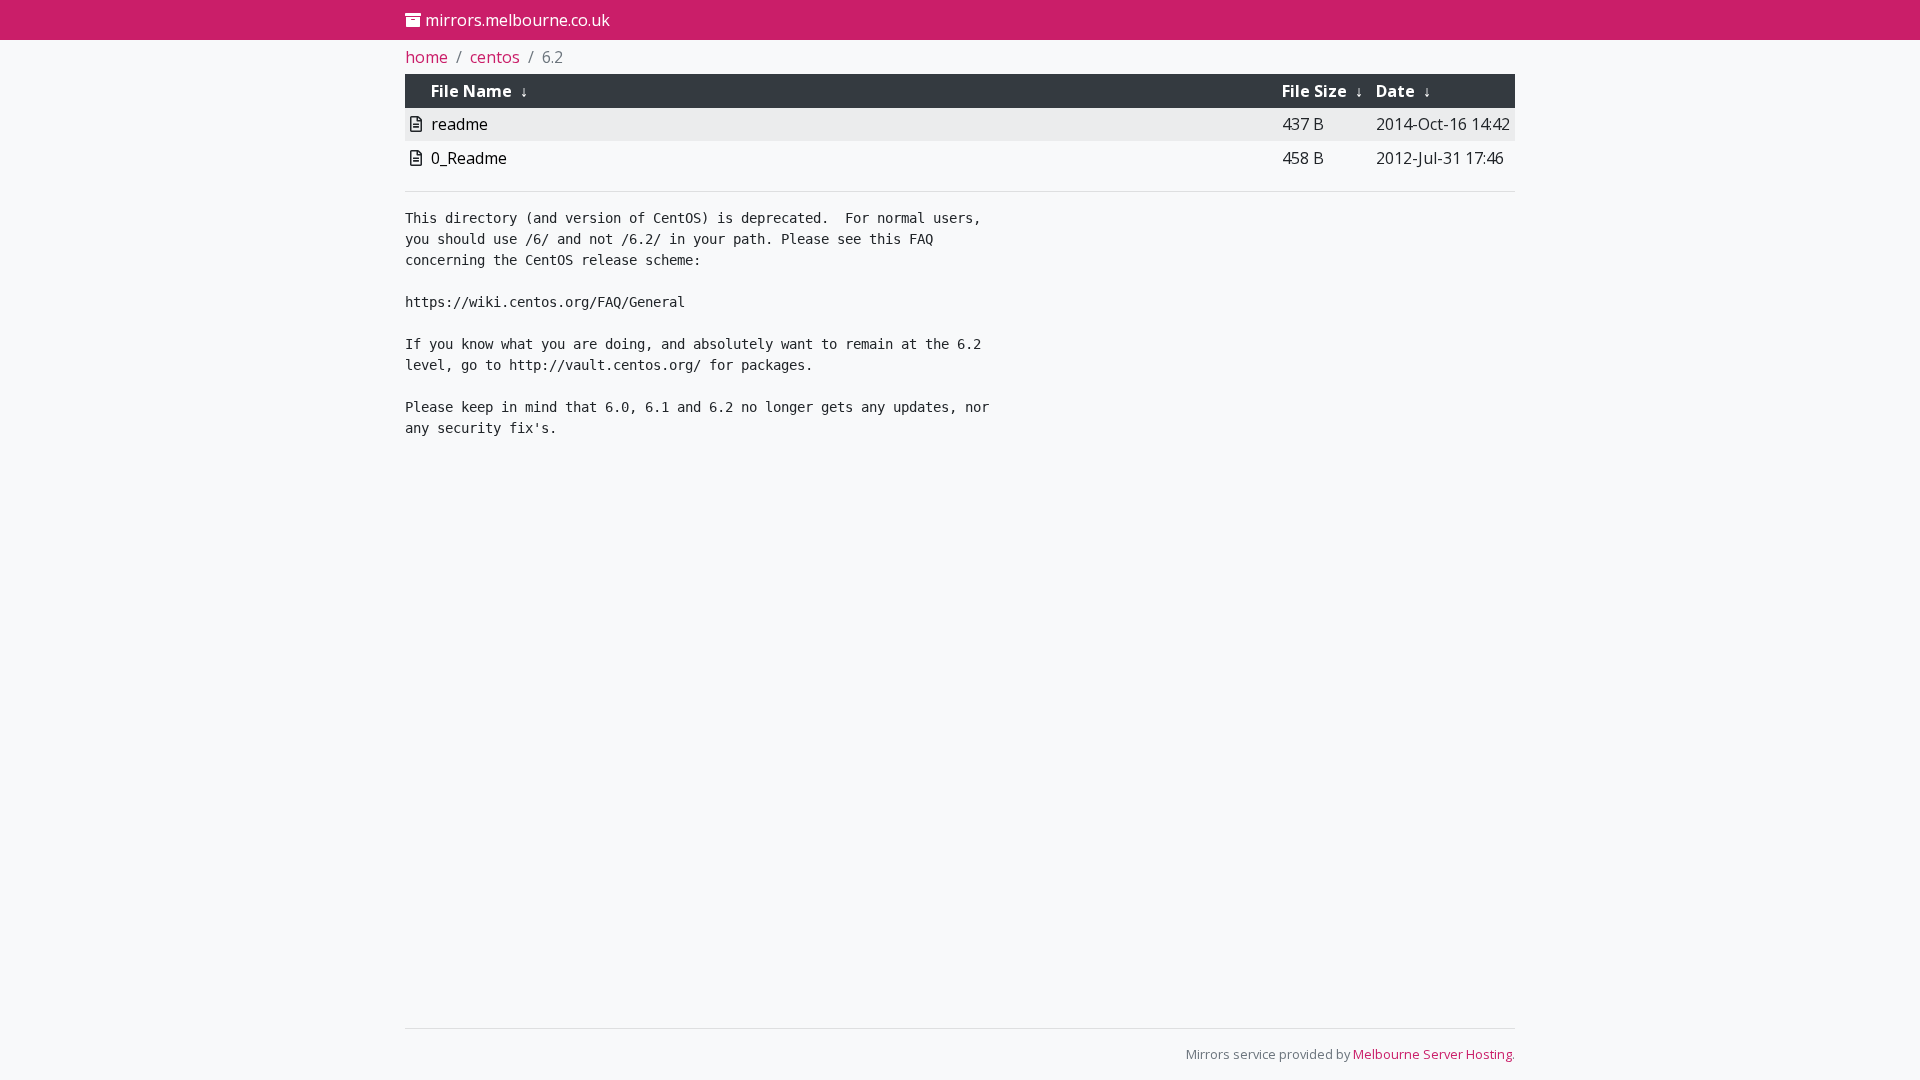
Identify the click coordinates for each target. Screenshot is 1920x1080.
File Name (471, 91)
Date (1395, 91)
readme (459, 124)
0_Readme (469, 158)
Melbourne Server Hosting (1432, 1054)
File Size (1314, 91)
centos (495, 57)
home (426, 57)
